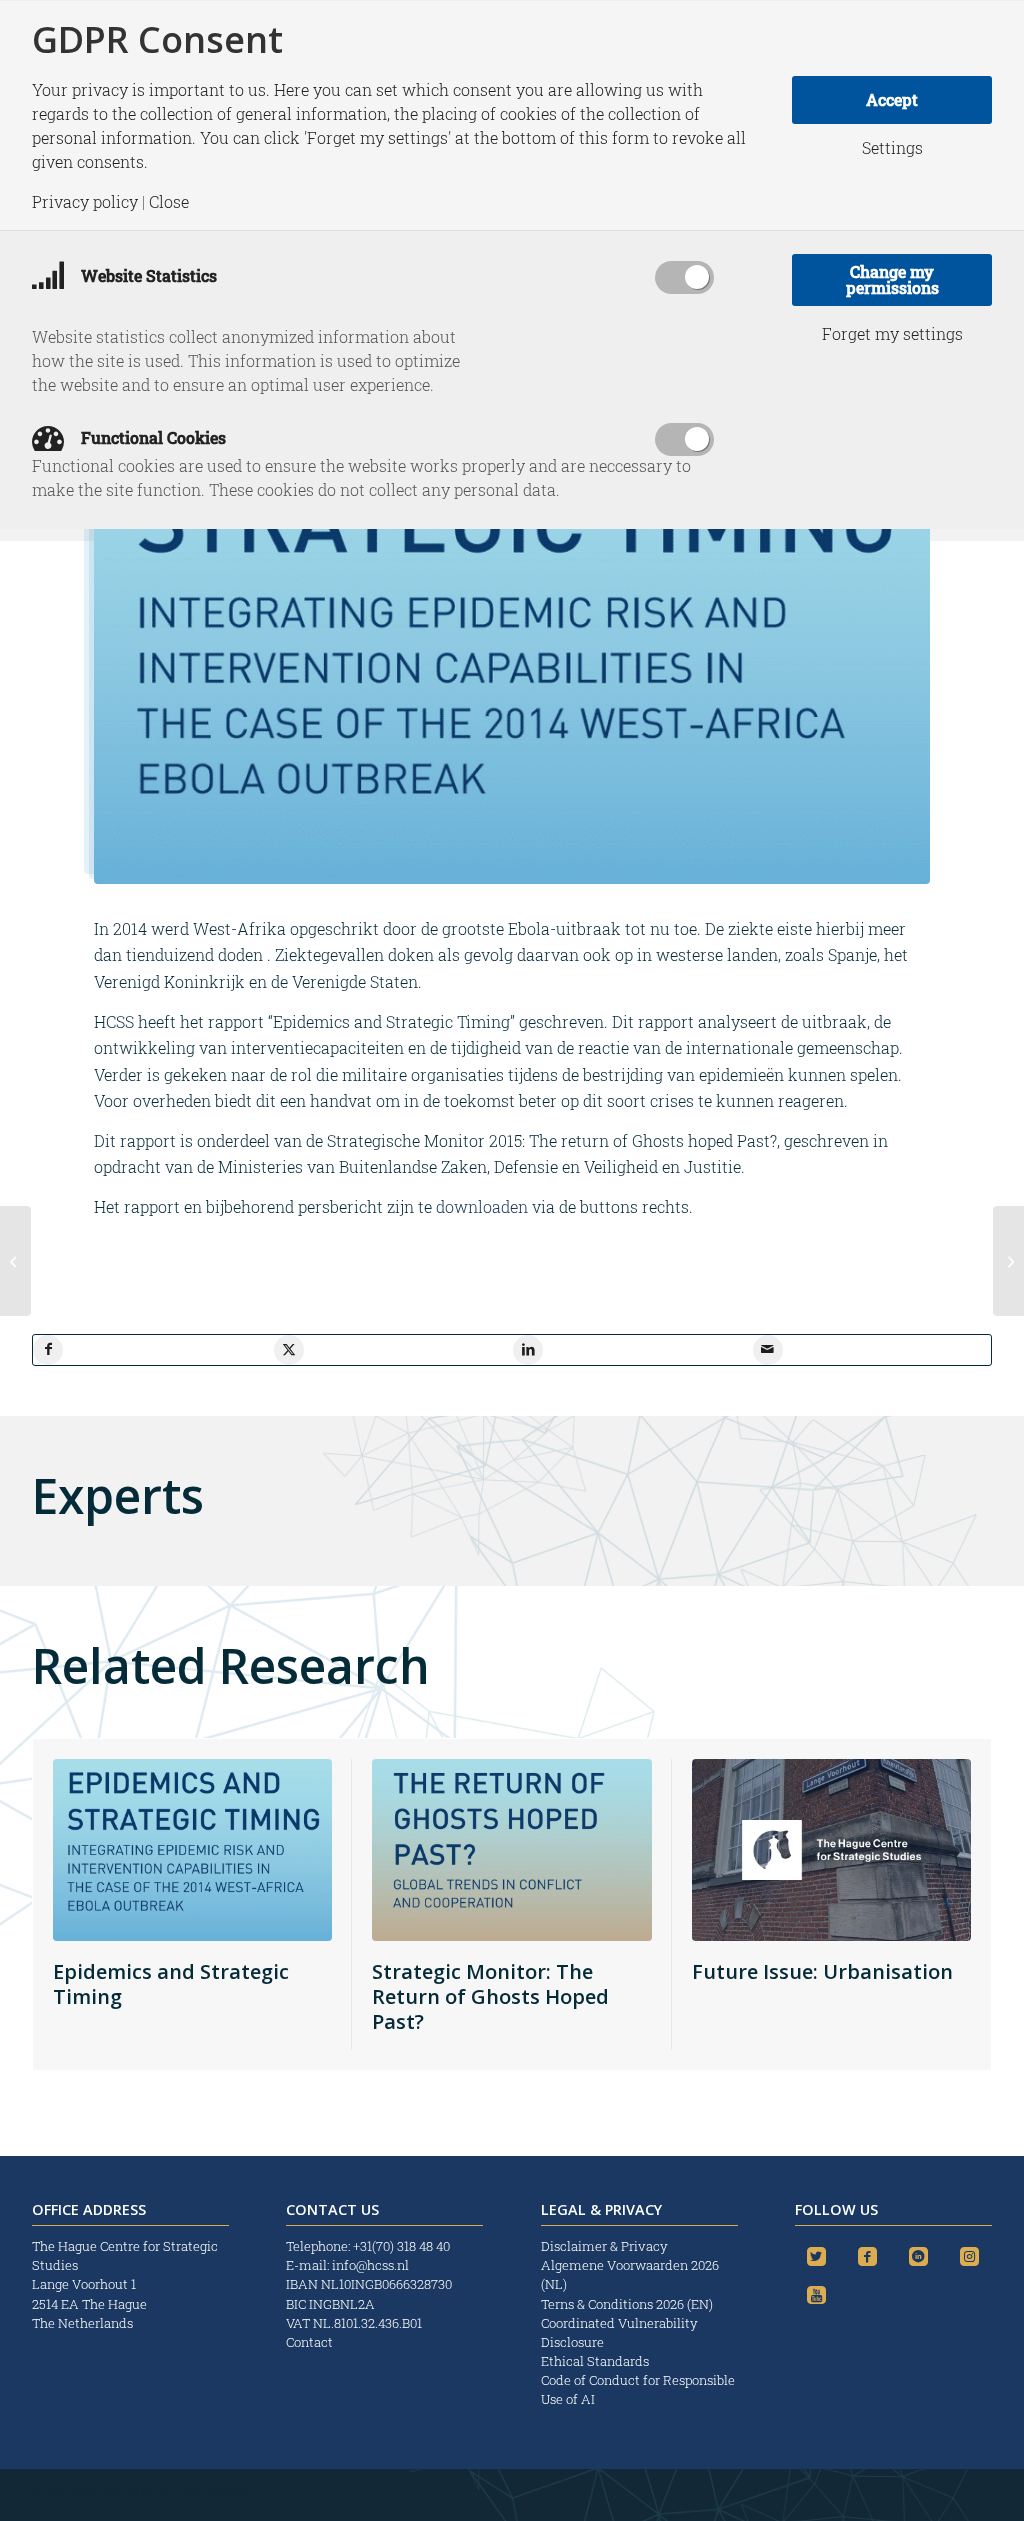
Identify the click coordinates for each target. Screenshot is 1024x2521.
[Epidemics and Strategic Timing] (1008, 1261)
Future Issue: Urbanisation (822, 1971)
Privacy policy (85, 202)
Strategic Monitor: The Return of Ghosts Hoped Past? (490, 1996)
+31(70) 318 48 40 (401, 2246)
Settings (892, 148)
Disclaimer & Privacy (604, 2246)
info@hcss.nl (370, 2265)
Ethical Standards (595, 2361)
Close (169, 202)
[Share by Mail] (768, 1350)
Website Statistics (147, 275)
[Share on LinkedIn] (528, 1350)
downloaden (482, 1206)
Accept (892, 99)
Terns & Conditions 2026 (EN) (628, 2304)
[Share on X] (289, 1350)
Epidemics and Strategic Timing (171, 1984)
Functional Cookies (151, 437)
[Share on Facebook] (48, 1350)
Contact (309, 2342)
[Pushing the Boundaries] (15, 1261)
